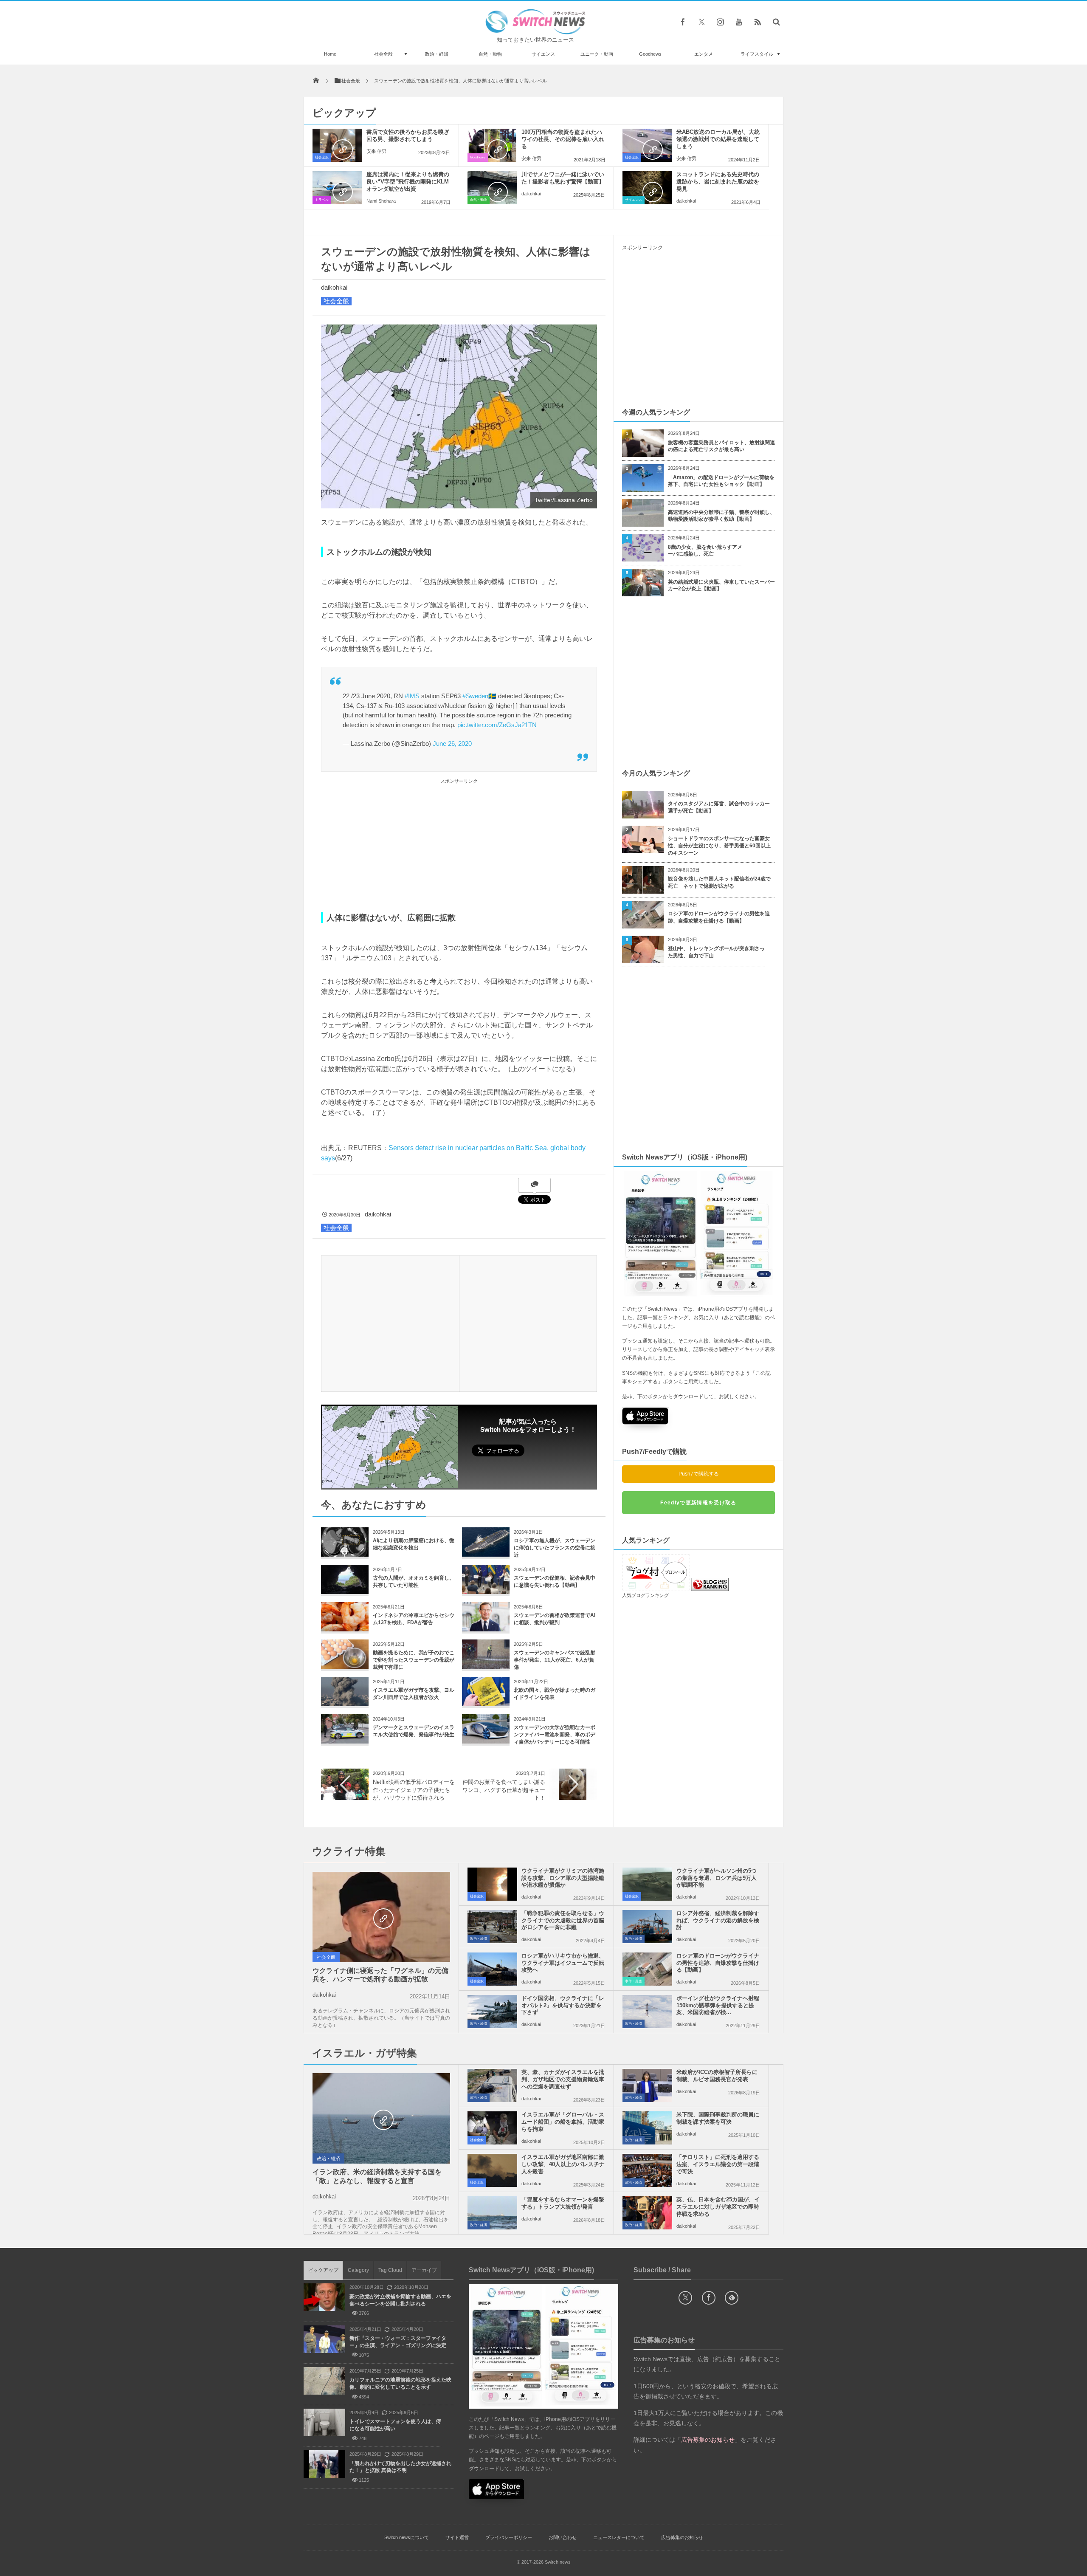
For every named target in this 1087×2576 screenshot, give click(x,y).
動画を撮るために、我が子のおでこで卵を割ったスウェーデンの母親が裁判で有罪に (414, 1660)
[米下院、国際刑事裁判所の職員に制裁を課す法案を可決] (647, 2128)
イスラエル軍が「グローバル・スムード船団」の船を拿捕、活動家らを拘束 (563, 2122)
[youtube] (739, 22)
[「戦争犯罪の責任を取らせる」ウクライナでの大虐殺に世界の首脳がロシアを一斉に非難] (492, 1927)
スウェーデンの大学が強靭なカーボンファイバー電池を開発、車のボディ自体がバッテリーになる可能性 (555, 1735)
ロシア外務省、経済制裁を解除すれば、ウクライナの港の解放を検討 (718, 1920)
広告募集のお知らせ (682, 2537)
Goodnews (650, 54)
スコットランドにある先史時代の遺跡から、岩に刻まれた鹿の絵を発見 (718, 182)
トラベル (322, 200)
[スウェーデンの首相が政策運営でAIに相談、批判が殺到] (486, 1628)
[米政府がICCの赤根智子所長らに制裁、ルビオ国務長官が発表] (647, 2085)
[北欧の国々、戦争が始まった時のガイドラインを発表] (486, 1703)
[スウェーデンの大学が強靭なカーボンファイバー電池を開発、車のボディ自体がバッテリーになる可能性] (486, 1740)
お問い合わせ (563, 2537)
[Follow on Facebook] (709, 2298)
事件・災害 (634, 1981)
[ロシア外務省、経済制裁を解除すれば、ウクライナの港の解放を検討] (647, 1927)
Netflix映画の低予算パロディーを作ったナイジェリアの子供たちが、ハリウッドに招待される (414, 1790)
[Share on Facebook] (683, 22)
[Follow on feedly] (732, 2298)
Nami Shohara (381, 201)
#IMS (412, 696)
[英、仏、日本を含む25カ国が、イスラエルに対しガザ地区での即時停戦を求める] (647, 2213)
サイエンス (543, 54)
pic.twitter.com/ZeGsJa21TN (497, 725)
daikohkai (531, 194)
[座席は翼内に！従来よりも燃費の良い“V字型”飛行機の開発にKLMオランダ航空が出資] (337, 188)
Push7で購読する (699, 1474)
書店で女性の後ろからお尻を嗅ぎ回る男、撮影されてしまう (408, 135)
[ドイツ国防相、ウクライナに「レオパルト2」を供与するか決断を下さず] (492, 2012)
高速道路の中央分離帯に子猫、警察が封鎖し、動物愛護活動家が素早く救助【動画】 (721, 516)
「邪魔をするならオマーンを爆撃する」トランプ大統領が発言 (563, 2203)
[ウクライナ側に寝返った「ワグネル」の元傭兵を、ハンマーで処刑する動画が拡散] (381, 1918)
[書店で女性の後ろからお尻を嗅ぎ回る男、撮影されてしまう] (337, 145)
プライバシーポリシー (509, 2537)
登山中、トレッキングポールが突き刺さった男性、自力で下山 (716, 952)
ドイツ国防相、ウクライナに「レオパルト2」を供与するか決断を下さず (563, 2005)
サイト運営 (457, 2537)
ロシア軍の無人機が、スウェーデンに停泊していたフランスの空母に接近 (555, 1548)
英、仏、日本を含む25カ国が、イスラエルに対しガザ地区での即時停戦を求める (718, 2207)
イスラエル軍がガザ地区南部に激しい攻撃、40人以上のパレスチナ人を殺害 (563, 2164)
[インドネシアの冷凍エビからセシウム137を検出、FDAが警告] (345, 1628)
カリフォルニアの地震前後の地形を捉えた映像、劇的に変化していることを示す (400, 2383)
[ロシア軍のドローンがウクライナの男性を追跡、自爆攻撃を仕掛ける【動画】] (647, 1969)
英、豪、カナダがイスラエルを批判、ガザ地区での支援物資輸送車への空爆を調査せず (563, 2079)
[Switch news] (535, 32)
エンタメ (704, 54)
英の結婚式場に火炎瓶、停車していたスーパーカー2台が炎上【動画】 (721, 585)
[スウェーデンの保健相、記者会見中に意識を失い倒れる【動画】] (486, 1591)
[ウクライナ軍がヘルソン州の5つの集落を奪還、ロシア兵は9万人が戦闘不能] (647, 1884)
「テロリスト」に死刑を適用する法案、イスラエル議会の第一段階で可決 (718, 2164)
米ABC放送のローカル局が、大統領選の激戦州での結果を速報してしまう (718, 139)
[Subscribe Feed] (758, 22)
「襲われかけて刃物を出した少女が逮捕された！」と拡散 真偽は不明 (400, 2467)
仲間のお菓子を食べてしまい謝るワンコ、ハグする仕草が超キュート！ (504, 1790)
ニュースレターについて (619, 2537)
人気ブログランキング (645, 1595)
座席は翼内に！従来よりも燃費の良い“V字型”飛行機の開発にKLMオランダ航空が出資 (408, 182)
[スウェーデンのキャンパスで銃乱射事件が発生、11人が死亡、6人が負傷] (486, 1666)
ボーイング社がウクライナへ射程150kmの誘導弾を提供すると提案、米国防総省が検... (718, 2005)
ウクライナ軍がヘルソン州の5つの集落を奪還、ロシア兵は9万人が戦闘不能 (717, 1878)
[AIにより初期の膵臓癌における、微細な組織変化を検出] (345, 1553)
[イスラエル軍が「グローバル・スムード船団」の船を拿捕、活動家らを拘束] (492, 2128)
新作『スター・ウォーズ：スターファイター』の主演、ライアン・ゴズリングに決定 (398, 2342)
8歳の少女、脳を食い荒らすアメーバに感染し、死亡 (705, 551)
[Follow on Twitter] (701, 22)
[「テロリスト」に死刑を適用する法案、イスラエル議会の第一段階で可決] (647, 2170)
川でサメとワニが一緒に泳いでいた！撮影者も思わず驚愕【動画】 (563, 178)
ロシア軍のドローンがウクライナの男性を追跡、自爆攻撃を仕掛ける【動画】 (719, 917)
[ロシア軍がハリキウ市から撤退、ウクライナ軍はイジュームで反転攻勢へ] (492, 1969)
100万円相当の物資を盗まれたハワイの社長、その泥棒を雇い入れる (563, 139)
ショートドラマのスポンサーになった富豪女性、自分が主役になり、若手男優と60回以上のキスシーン (719, 846)
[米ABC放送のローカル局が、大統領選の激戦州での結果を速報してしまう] (647, 145)
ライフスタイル (757, 54)
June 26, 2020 (452, 743)
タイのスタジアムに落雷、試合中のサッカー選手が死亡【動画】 (719, 807)
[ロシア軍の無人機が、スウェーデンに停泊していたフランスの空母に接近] (486, 1553)
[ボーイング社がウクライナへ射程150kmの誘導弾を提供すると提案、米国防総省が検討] (647, 2012)
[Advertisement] (459, 846)
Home (330, 54)
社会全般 (383, 54)
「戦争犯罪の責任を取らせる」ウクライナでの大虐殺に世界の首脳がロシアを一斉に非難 (563, 1920)
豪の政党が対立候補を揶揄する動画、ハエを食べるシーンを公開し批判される (400, 2300)
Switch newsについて (407, 2537)
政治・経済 (437, 54)
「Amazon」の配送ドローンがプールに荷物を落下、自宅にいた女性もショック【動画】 (721, 481)
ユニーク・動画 (597, 54)
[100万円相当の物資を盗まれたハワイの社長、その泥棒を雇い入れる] (492, 145)
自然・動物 (490, 54)
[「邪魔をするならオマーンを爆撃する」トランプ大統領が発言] (492, 2213)
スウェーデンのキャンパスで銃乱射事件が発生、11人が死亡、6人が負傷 (555, 1660)
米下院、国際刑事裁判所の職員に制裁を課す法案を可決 (718, 2118)
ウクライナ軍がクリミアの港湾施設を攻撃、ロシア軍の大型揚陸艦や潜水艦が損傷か (563, 1878)
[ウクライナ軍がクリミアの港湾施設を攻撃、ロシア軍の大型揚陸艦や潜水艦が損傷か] (492, 1884)
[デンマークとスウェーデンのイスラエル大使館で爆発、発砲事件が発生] (345, 1740)
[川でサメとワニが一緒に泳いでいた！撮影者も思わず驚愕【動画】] (492, 188)
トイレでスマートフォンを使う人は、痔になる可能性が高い (395, 2425)
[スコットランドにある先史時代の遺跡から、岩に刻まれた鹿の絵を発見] (647, 188)
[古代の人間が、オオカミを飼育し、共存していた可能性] (345, 1591)
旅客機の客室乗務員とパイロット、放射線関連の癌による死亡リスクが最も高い (721, 446)
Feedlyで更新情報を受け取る (698, 1503)
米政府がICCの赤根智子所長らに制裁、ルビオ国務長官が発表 (717, 2076)
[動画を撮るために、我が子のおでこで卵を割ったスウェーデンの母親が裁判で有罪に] (345, 1666)
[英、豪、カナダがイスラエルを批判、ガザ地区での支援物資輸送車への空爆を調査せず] (492, 2085)
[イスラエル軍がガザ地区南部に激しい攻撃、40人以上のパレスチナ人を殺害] (492, 2170)
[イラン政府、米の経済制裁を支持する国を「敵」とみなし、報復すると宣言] (381, 2119)
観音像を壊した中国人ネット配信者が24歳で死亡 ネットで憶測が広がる (719, 882)
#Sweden (475, 696)
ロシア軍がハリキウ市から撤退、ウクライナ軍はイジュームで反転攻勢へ (563, 1963)
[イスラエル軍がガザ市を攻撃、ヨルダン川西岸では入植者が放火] (345, 1703)
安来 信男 (376, 151)
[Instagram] (720, 22)
